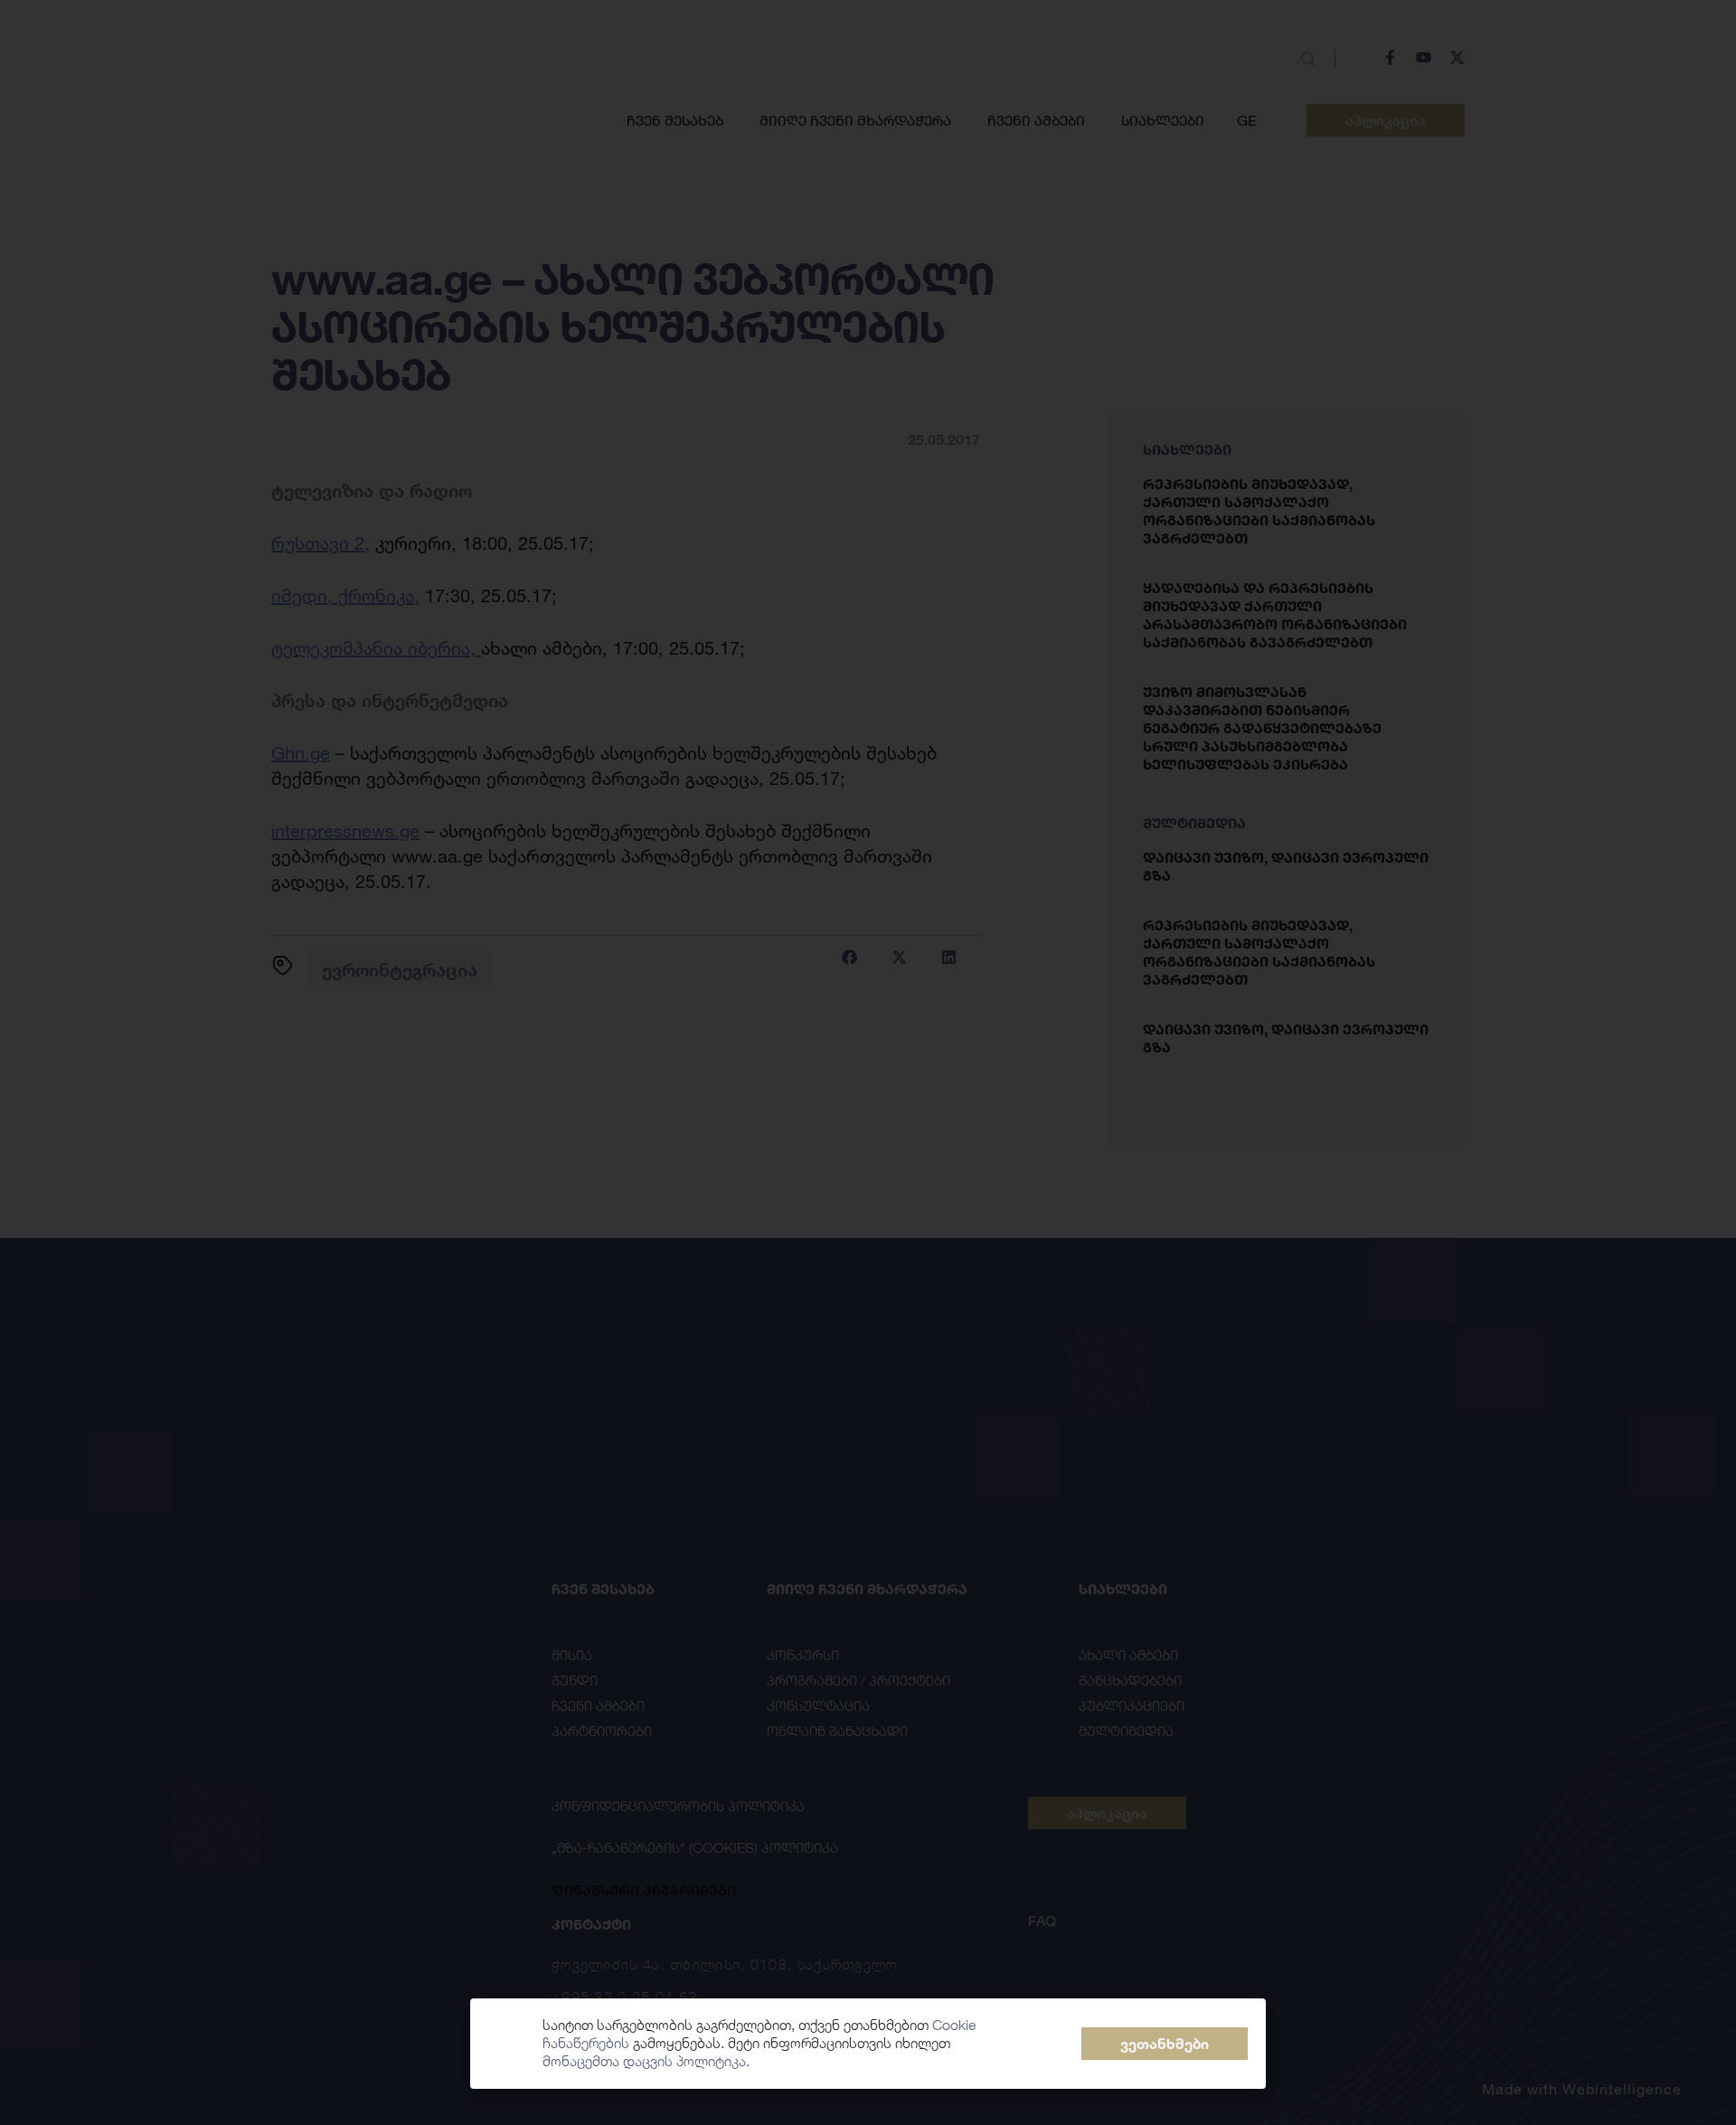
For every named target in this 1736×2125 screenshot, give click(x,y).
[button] (1165, 2044)
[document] (868, 1062)
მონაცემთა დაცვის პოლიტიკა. (646, 2061)
